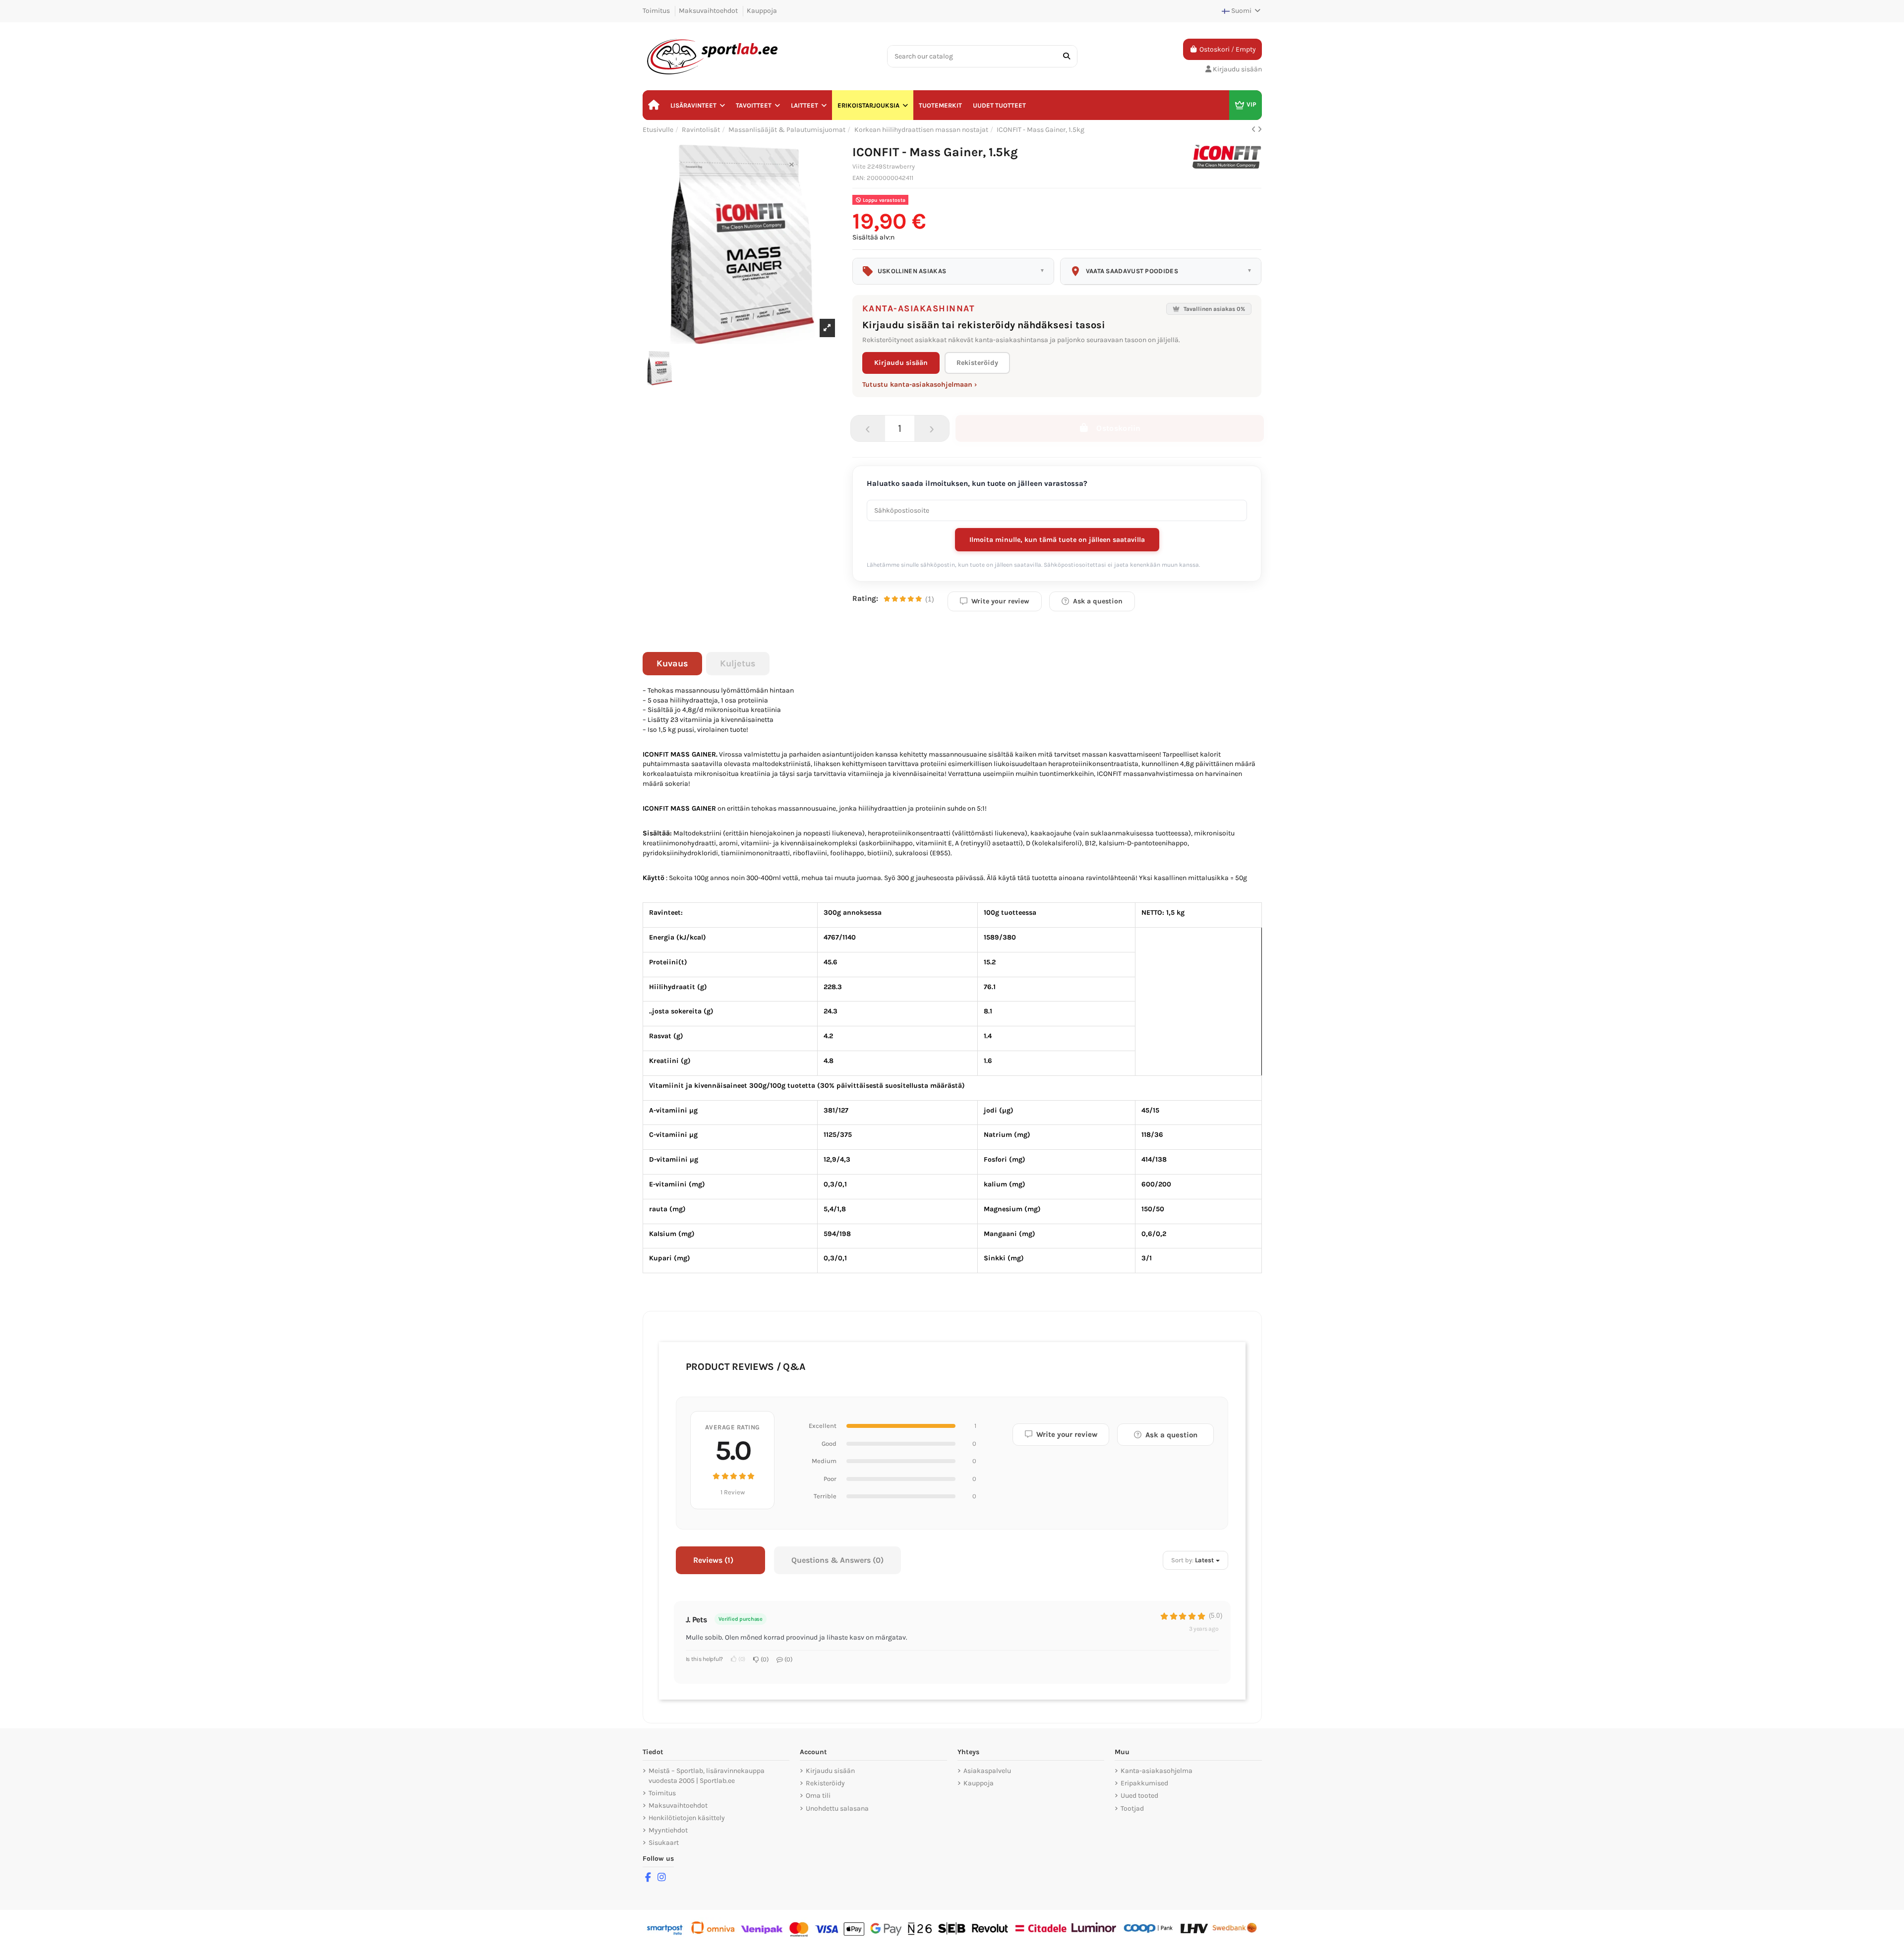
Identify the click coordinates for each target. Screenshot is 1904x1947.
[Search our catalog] (1067, 56)
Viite (859, 166)
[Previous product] (1254, 130)
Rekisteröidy (977, 363)
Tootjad (1132, 1808)
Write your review (1000, 601)
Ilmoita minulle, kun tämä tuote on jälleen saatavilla (1057, 540)
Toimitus (657, 11)
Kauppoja (762, 11)
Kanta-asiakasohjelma (1157, 1771)
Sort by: (1182, 1560)
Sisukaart (664, 1843)
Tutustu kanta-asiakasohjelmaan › (920, 384)
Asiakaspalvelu (987, 1771)
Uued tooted (1139, 1796)
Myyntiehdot (668, 1830)
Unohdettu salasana (837, 1808)
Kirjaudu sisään (901, 363)
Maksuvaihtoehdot (709, 11)
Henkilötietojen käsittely (687, 1818)
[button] (698, 105)
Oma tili (818, 1796)
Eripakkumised (1144, 1783)
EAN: (860, 178)
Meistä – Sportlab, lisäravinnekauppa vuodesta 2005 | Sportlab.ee (707, 1776)
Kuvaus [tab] (672, 663)
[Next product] (1260, 130)
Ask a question (1098, 601)
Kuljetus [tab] (738, 663)
